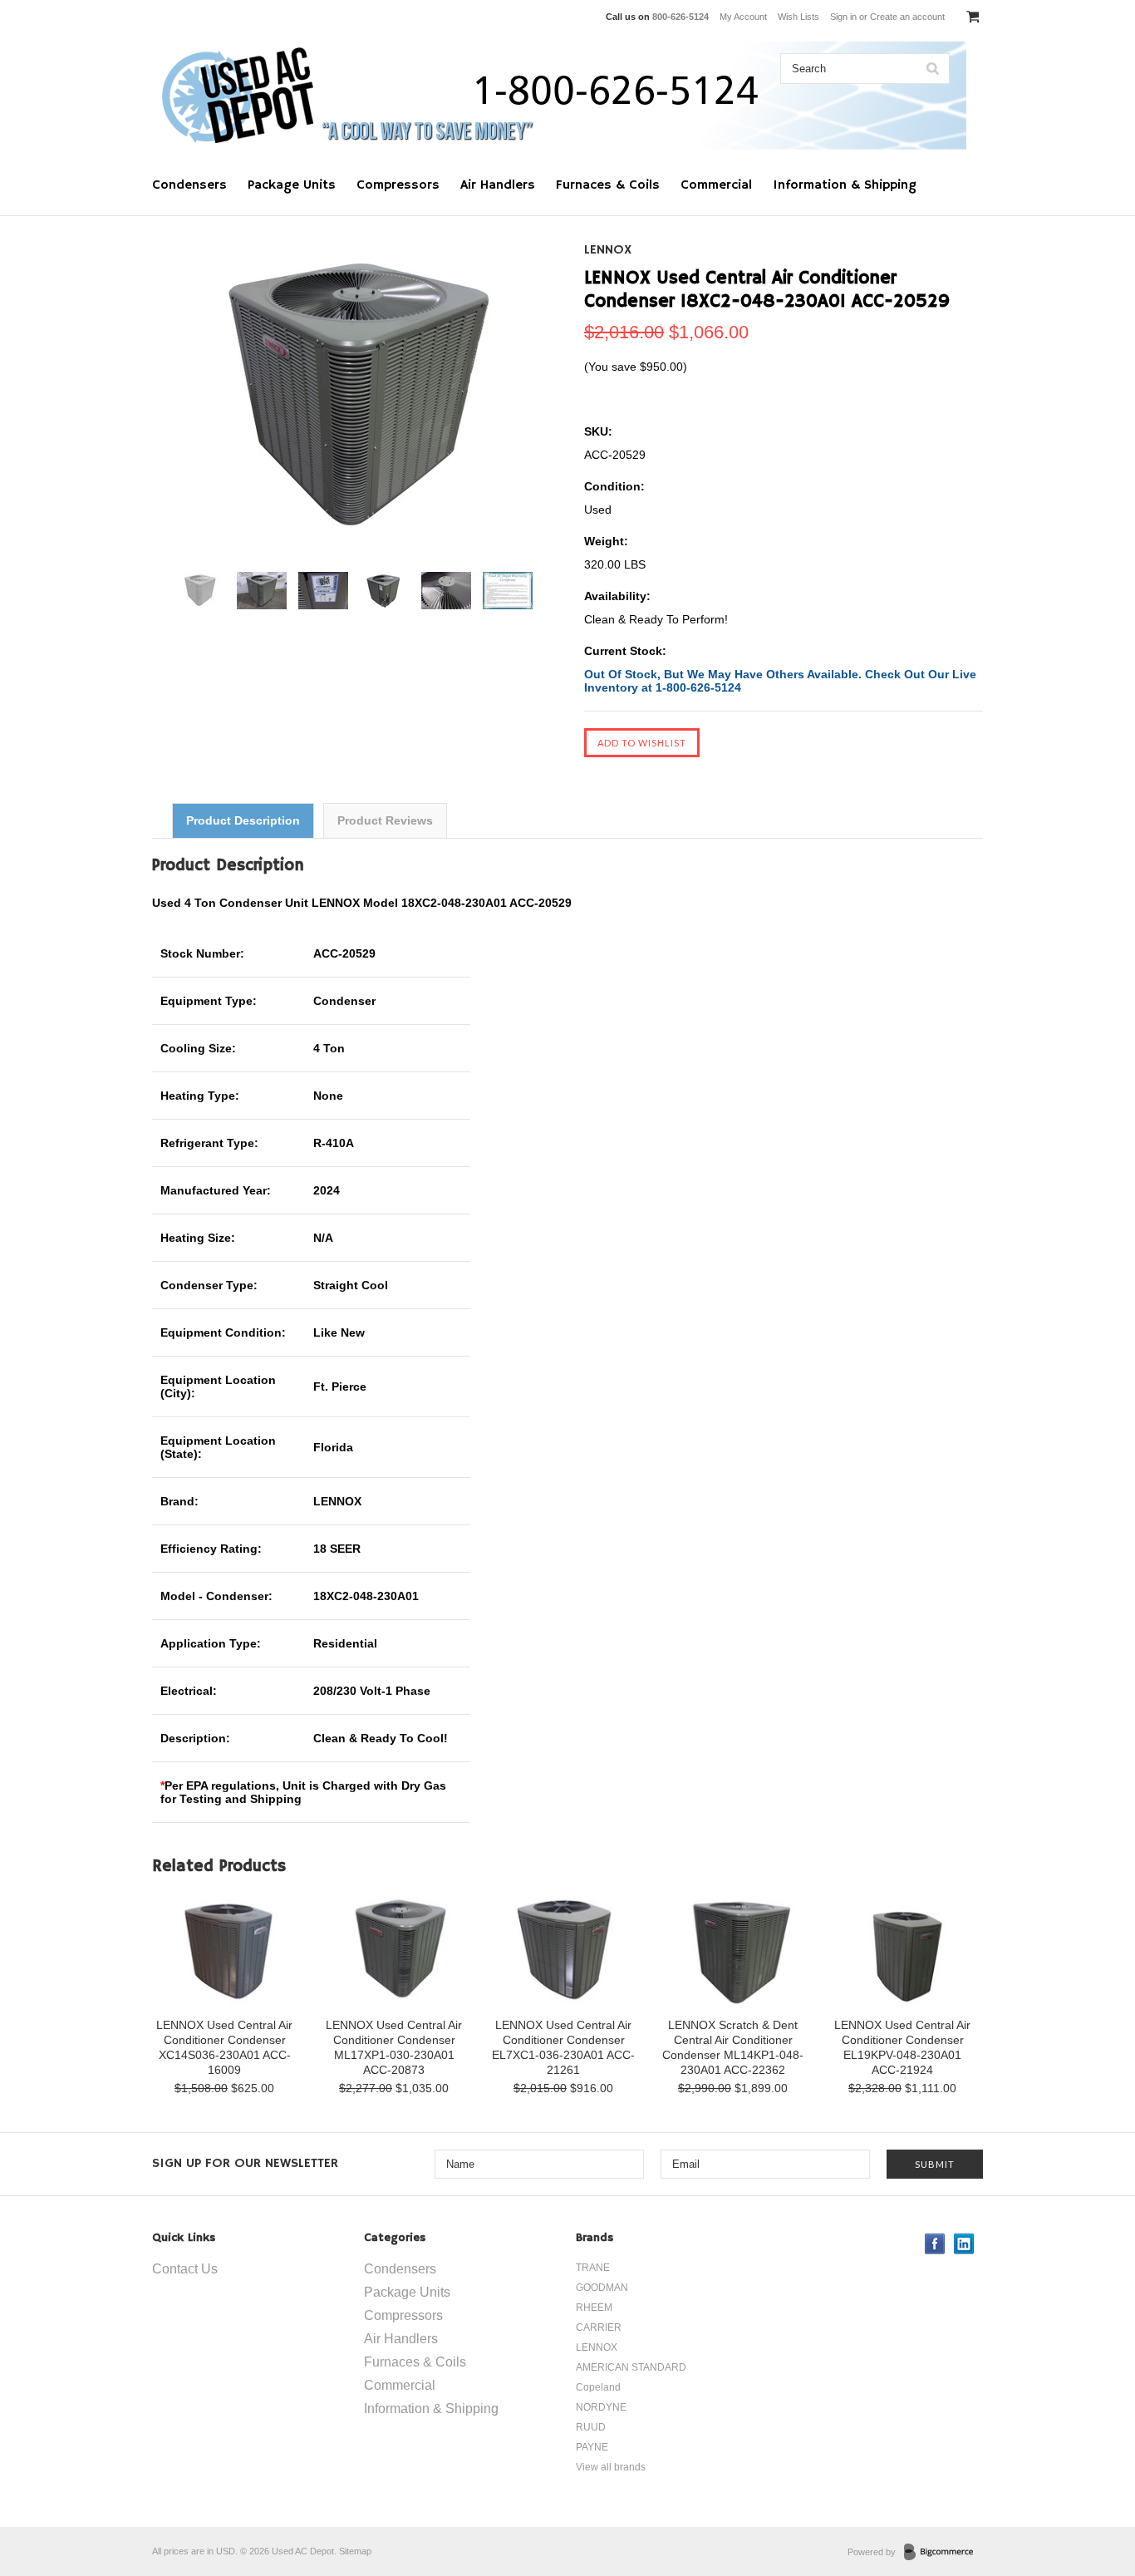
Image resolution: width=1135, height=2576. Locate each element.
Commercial (716, 185)
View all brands (611, 2467)
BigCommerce (943, 2553)
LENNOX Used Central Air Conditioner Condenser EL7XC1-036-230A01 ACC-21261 (563, 2047)
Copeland (598, 2387)
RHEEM (594, 2308)
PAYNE (592, 2447)
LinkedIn (964, 2244)
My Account (743, 17)
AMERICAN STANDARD (631, 2367)
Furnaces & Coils (608, 185)
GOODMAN (602, 2288)
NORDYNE (601, 2407)
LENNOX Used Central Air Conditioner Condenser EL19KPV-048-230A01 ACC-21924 (902, 2047)
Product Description (243, 820)
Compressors (398, 185)
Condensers (189, 185)
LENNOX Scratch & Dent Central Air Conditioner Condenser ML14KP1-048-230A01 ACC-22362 (733, 2047)
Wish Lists (798, 17)
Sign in (843, 17)
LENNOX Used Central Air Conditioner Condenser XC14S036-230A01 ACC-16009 (224, 2047)
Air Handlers (498, 185)
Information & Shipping (845, 185)
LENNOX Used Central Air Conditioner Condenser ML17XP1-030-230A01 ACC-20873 (394, 2047)
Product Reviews (385, 820)
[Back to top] (1088, 2496)
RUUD (591, 2427)
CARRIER (599, 2327)
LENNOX (608, 250)
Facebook (935, 2244)
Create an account (907, 17)
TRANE (593, 2268)
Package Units (292, 185)
